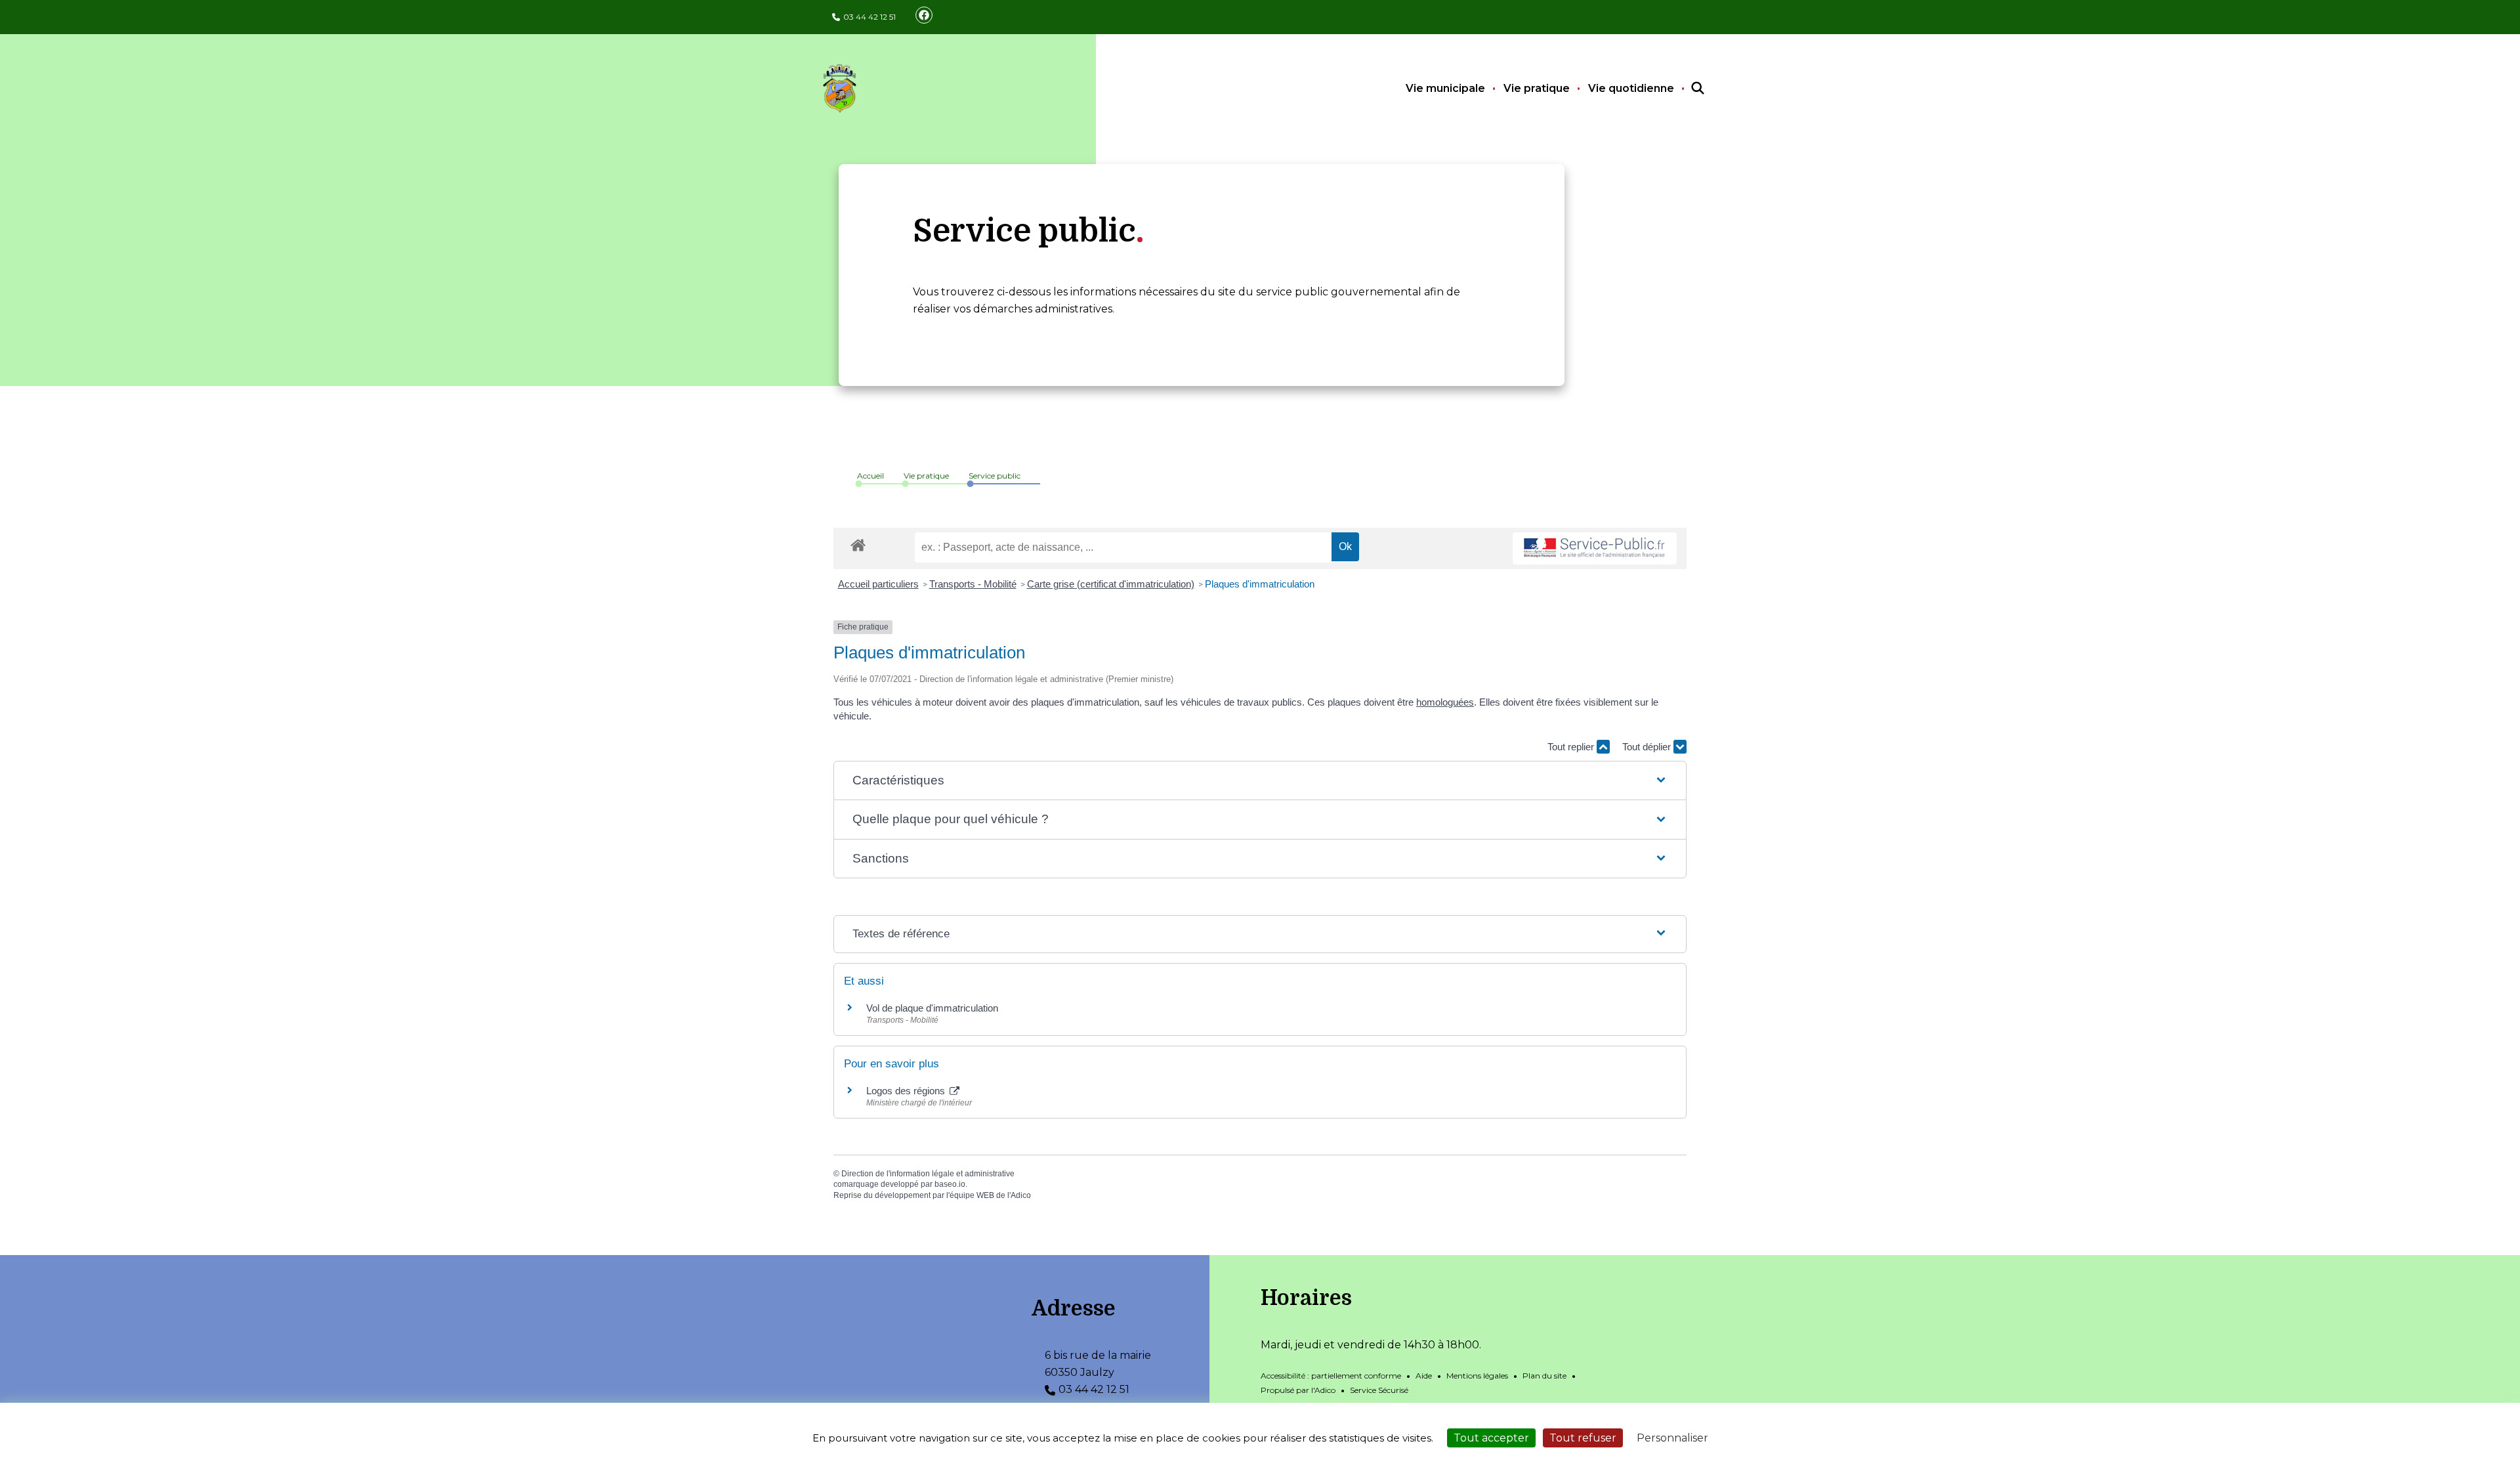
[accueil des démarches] (858, 543)
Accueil (871, 476)
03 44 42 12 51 (870, 17)
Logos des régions (907, 1091)
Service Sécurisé (1379, 1390)
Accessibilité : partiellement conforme (1331, 1376)
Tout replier (1572, 747)
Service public (995, 476)
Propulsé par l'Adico (1298, 1390)
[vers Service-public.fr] (1595, 548)
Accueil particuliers (878, 584)
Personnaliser (1672, 1438)
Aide (1424, 1376)
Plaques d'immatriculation (1260, 584)
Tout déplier (1648, 747)
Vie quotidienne (1631, 88)
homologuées (1445, 702)
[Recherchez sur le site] (1686, 89)
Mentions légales (1477, 1376)
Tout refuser (1583, 1438)
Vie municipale (1445, 88)
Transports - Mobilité (973, 584)
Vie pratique (1537, 88)
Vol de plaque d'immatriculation (932, 1008)
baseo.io (950, 1184)
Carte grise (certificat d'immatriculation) (1111, 584)
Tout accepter (1491, 1438)
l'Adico (1019, 1195)
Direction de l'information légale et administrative (928, 1174)
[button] (1260, 781)
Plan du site (1544, 1376)
